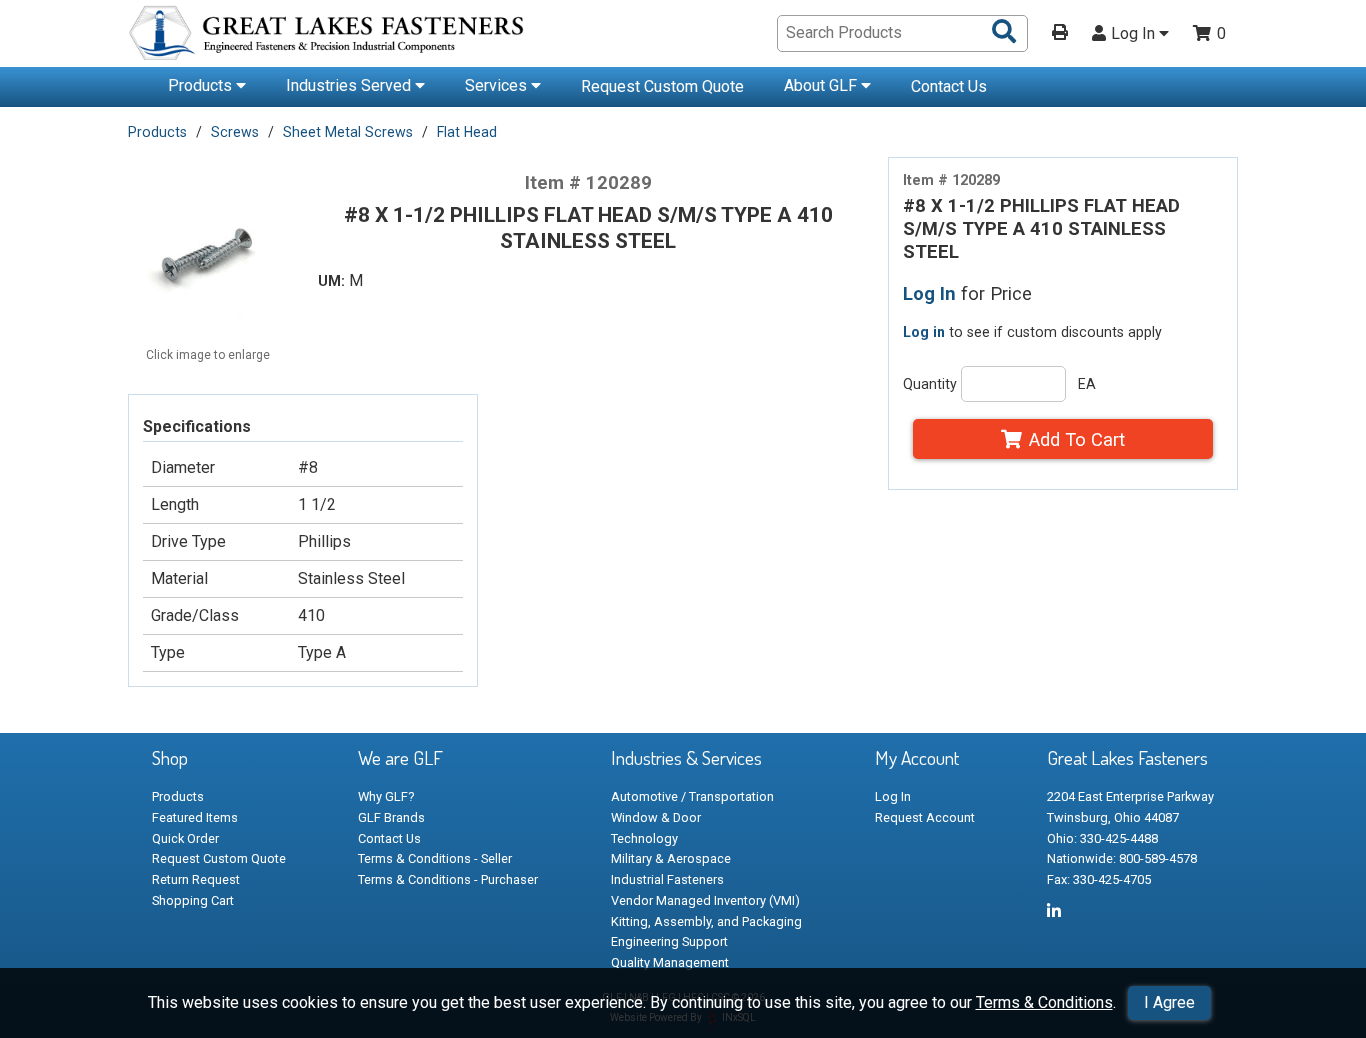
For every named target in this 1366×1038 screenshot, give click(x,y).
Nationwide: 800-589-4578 (1122, 858)
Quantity (930, 384)
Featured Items (195, 817)
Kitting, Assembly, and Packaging (706, 921)
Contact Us (949, 86)
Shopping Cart (193, 900)
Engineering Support (669, 941)
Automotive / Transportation (692, 796)
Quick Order (185, 838)
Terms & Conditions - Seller (435, 858)
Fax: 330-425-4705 (1099, 879)
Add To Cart (1077, 439)
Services (498, 85)
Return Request (196, 879)
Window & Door (656, 817)
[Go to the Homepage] (328, 36)
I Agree (1169, 1002)
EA (1087, 384)
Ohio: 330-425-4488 (1102, 838)
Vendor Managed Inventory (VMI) (705, 900)
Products (202, 85)
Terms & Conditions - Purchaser (448, 879)
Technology (644, 838)
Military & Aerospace (671, 858)
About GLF (822, 85)
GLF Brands (391, 817)
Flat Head (467, 132)
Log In (1135, 34)
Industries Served (350, 85)
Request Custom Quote (662, 86)
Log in (924, 332)
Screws (235, 132)
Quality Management (670, 962)
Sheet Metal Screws (348, 132)
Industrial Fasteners (667, 879)
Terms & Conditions (1044, 1002)
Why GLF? (386, 796)
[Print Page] (1060, 34)
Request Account (925, 817)
